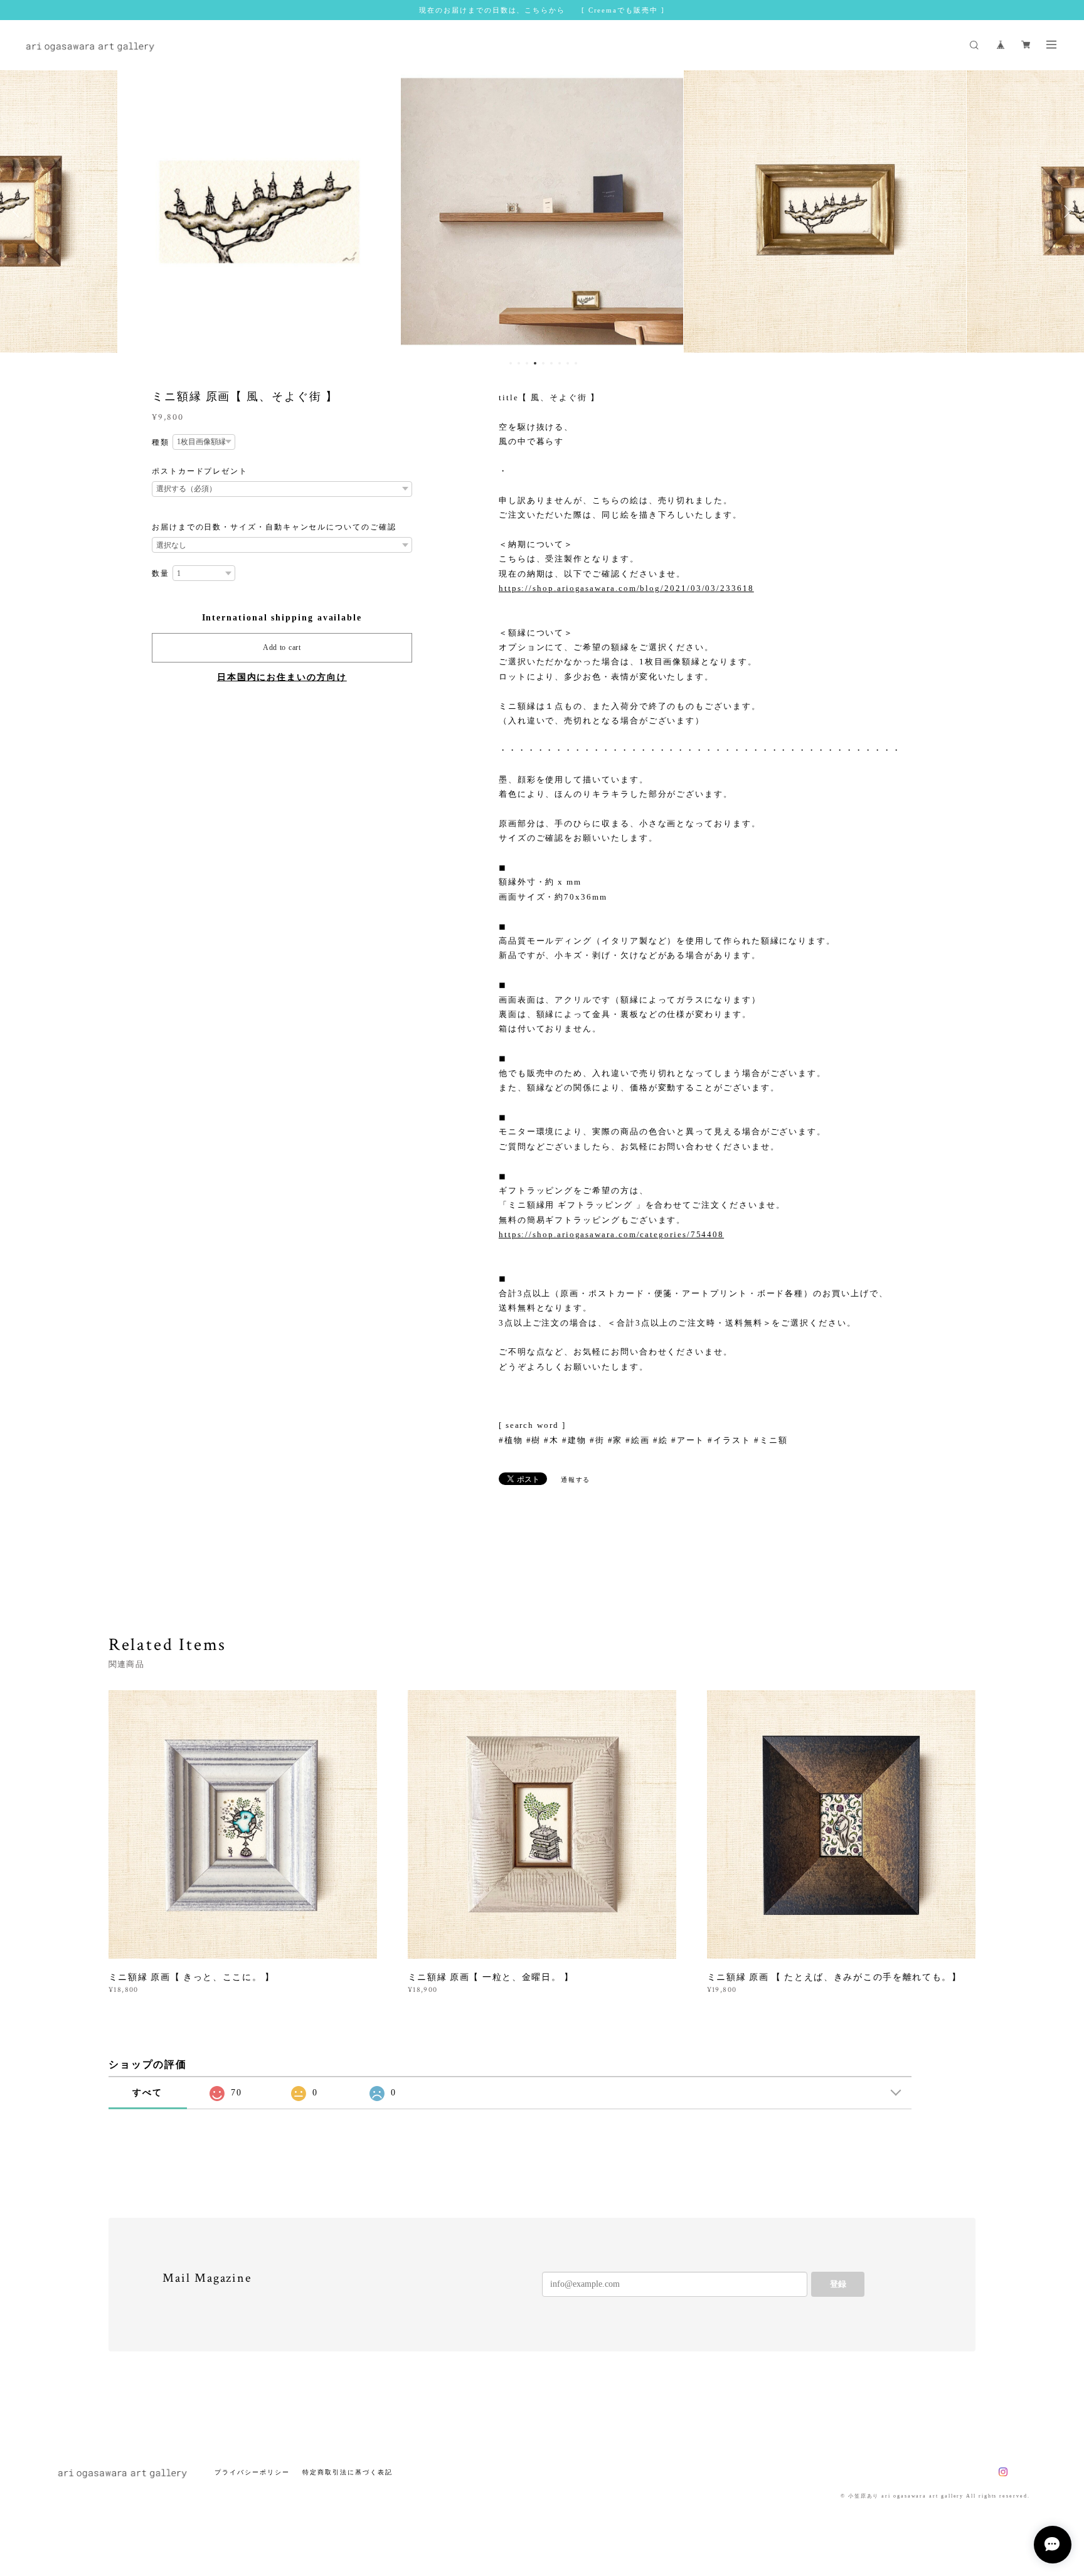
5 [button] (543, 363)
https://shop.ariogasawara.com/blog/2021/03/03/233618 (626, 588)
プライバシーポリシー (252, 2472)
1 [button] (511, 363)
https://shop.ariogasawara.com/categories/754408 (611, 1234)
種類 (161, 442)
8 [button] (568, 363)
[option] (259, 211)
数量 (161, 573)
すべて (147, 2093)
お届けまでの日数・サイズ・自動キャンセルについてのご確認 (274, 527)
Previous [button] (19, 211)
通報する (576, 1480)
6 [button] (551, 363)
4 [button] (535, 363)
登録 (838, 2284)
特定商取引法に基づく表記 (347, 2472)
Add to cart (282, 647)
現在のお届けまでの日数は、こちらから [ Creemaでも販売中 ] (542, 10)
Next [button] (1065, 211)
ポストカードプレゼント (200, 471)
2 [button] (519, 363)
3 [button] (527, 363)
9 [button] (576, 363)
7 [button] (560, 363)
